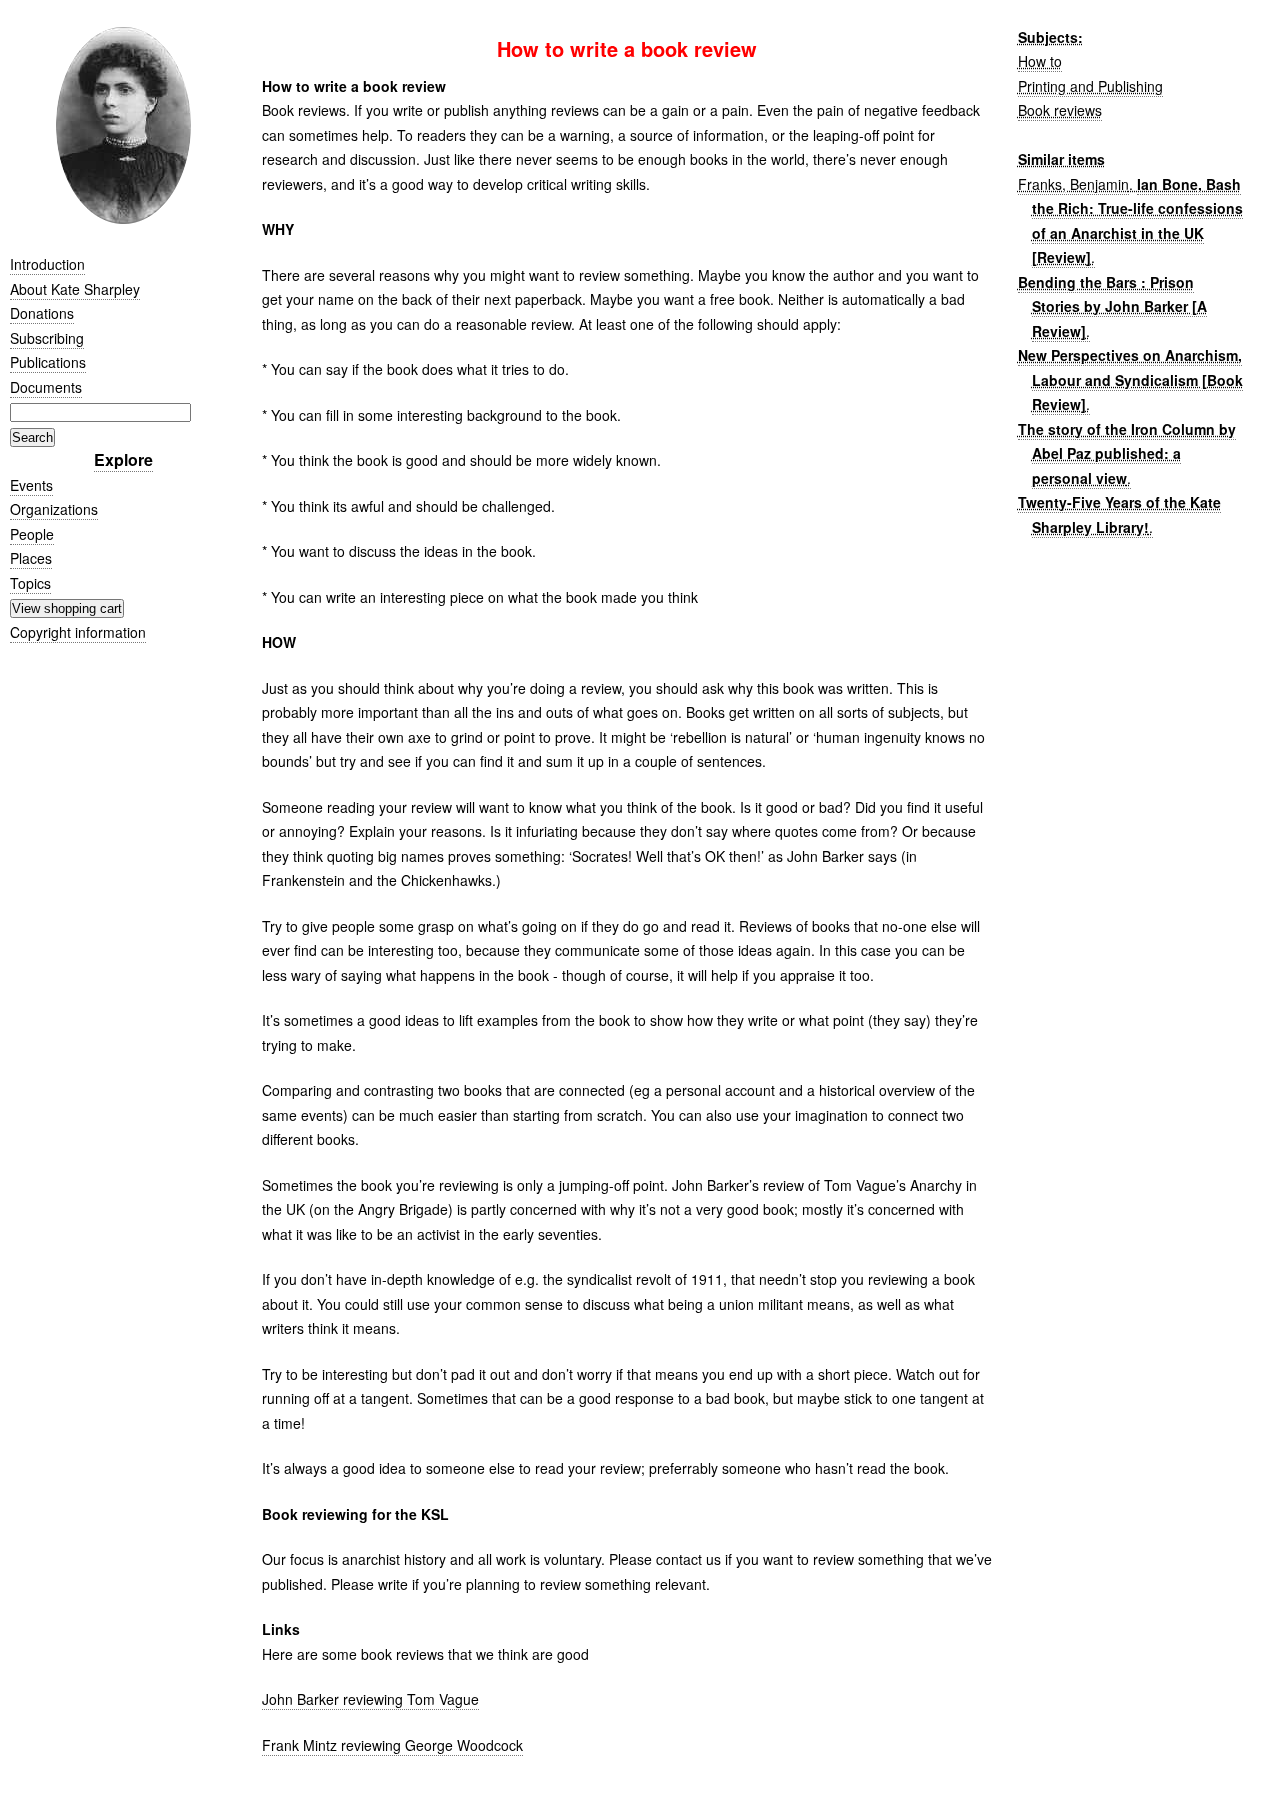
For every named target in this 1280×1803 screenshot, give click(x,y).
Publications (48, 362)
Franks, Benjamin (1073, 184)
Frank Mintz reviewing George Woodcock (392, 1745)
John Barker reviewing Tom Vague (370, 1699)
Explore (123, 459)
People (32, 534)
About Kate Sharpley (75, 289)
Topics (30, 583)
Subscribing (47, 338)
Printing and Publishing (1090, 86)
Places (31, 558)
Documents (46, 387)
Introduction (47, 264)
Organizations (54, 509)
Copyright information (78, 632)
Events (31, 485)
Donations (42, 313)
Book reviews (1060, 110)
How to (1040, 61)
